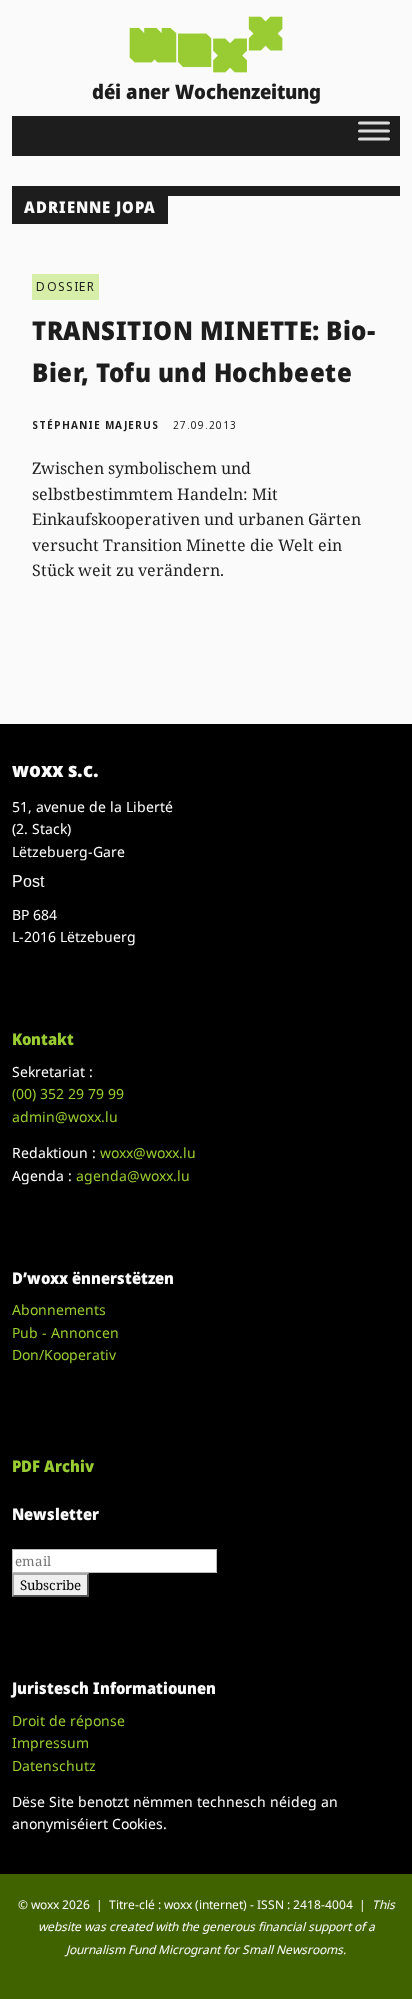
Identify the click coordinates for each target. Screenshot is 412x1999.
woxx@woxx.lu (148, 1152)
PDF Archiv (53, 1466)
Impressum (50, 1742)
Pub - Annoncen (65, 1332)
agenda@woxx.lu (133, 1175)
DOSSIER (65, 286)
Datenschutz (54, 1765)
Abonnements (59, 1309)
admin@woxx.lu (65, 1116)
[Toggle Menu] (374, 130)
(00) (68, 1093)
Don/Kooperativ (64, 1354)
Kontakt (43, 1039)
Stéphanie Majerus (95, 425)
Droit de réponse (68, 1720)
